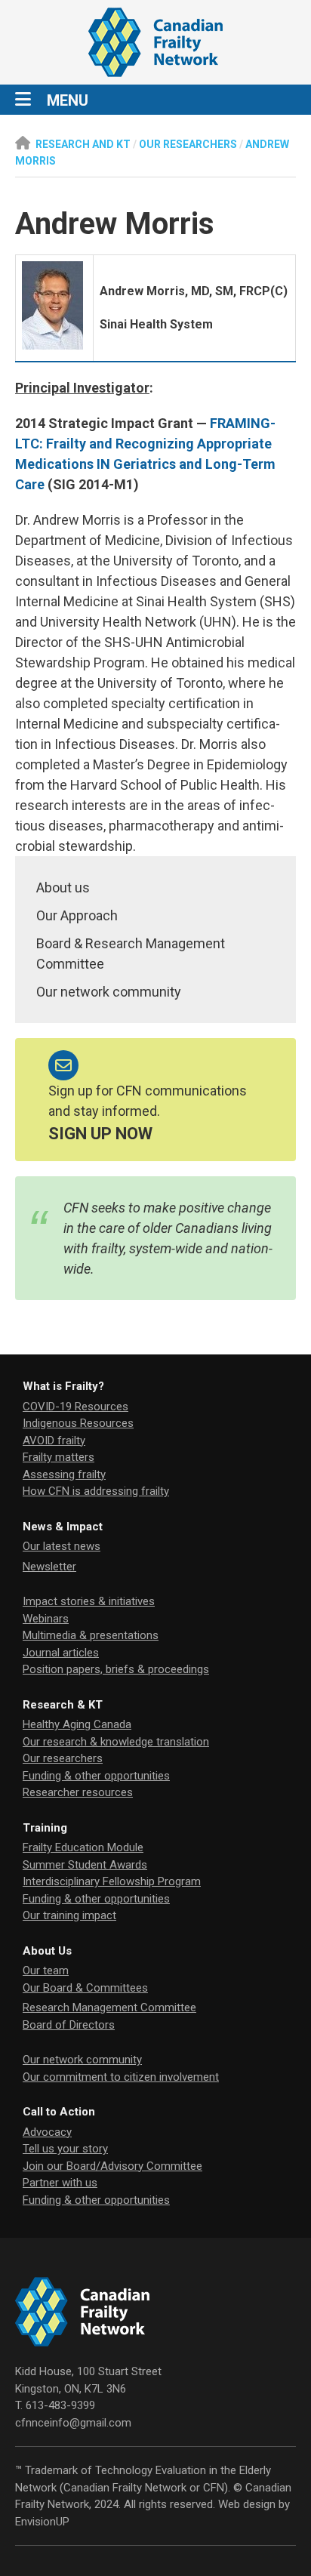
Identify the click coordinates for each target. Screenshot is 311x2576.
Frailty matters (59, 1457)
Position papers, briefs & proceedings (116, 1669)
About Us (47, 1951)
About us (63, 887)
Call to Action (59, 2112)
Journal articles (61, 1653)
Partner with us (60, 2183)
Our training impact (69, 1915)
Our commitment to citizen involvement (121, 2077)
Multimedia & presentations (91, 1635)
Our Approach (77, 915)
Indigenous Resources (78, 1423)
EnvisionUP (42, 2522)
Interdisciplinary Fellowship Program (112, 1881)
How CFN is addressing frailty (96, 1491)
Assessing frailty (64, 1474)
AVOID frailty (54, 1441)
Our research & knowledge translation (116, 1742)
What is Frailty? (63, 1386)
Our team (46, 1971)
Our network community (109, 992)
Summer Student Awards (85, 1865)
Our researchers (63, 1758)
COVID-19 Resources (75, 1407)
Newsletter (49, 1567)
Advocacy (47, 2132)
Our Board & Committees (85, 1988)
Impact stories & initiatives (89, 1601)
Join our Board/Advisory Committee (112, 2166)
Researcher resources (78, 1792)
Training (45, 1828)
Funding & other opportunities (96, 1776)
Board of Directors (69, 2025)
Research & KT (63, 1705)
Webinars (46, 1619)
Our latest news (62, 1546)
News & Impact (63, 1527)
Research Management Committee (109, 2007)
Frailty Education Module (83, 1847)
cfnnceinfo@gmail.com (73, 2423)
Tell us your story (65, 2149)
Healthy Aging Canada (77, 1724)
